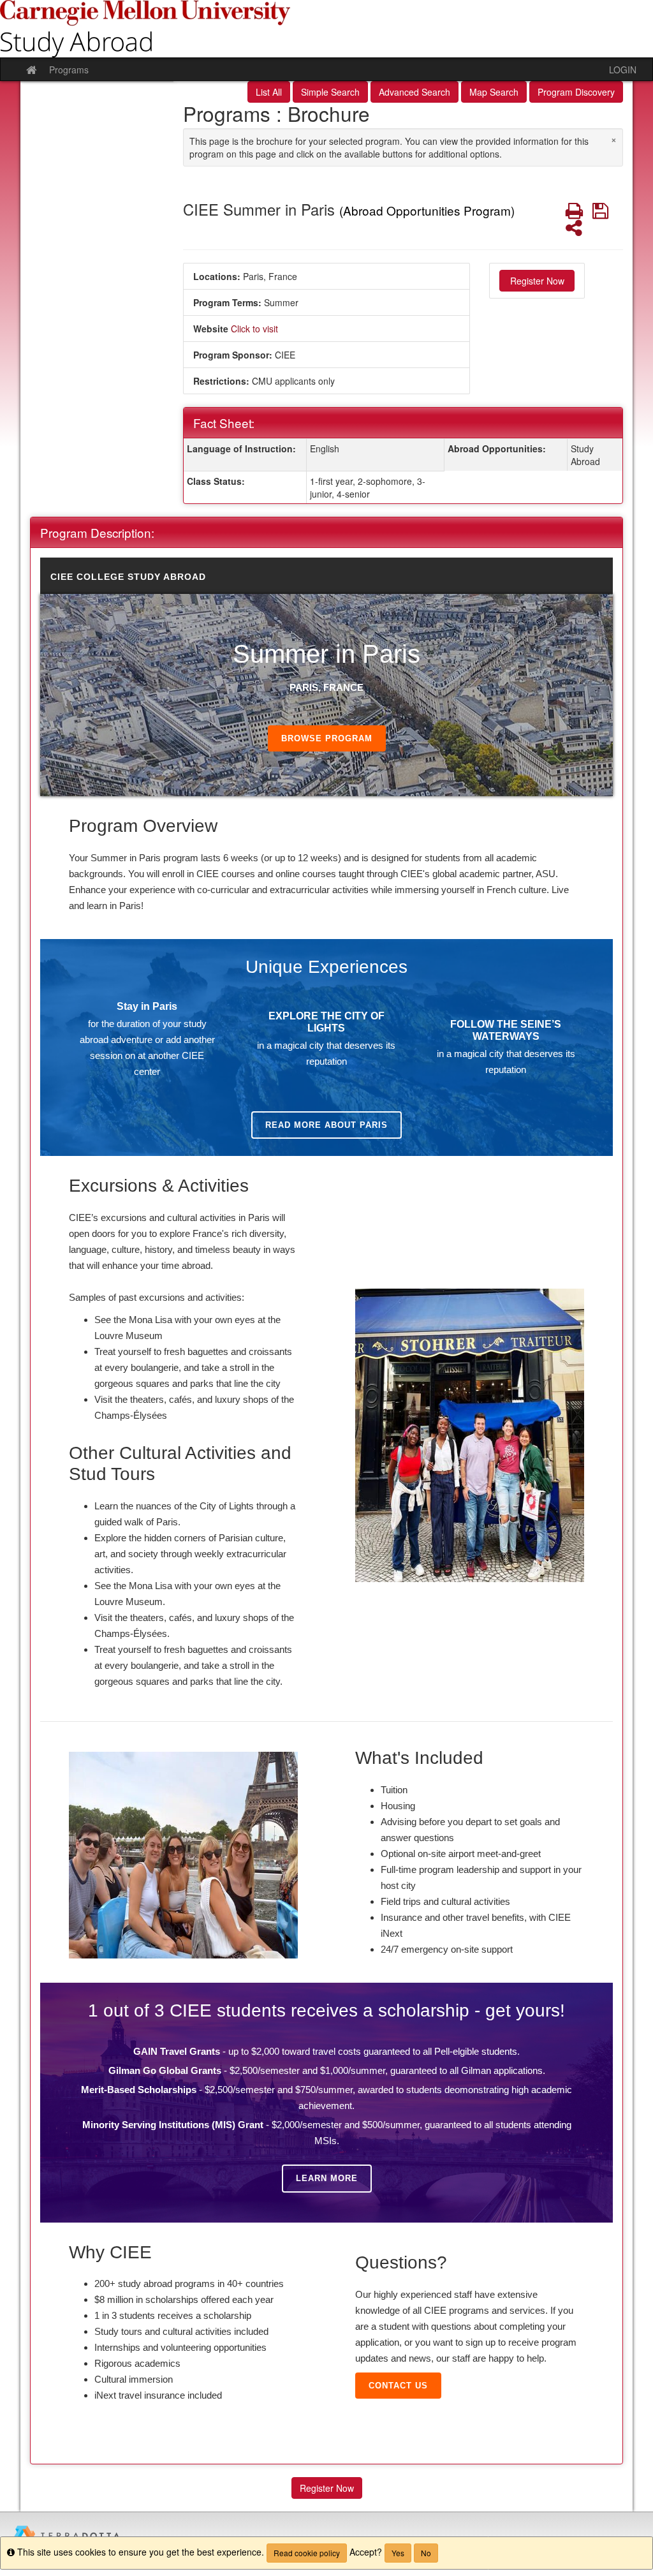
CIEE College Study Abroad (128, 577)
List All (269, 92)
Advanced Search (415, 92)
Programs (69, 70)
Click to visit (254, 329)
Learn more (327, 2178)
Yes (398, 2553)
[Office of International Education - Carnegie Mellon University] (326, 29)
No (426, 2553)
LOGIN (623, 70)
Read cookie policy (307, 2553)
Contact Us (398, 2386)
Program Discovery (576, 92)
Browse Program (327, 738)
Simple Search (330, 92)
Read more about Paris (326, 1125)
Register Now (537, 281)
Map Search (494, 92)
